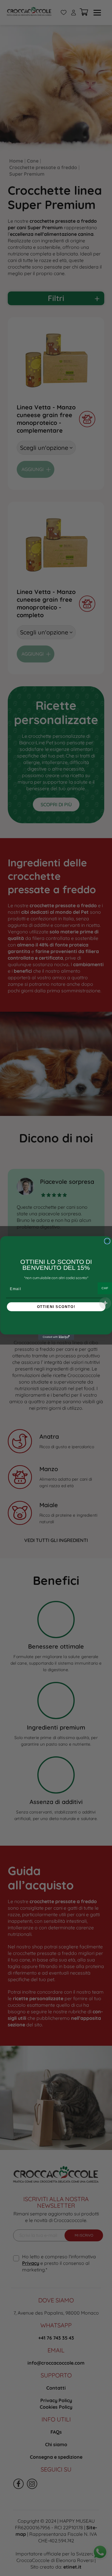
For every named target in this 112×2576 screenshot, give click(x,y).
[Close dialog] (107, 1241)
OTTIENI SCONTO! (56, 1307)
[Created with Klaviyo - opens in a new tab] (56, 1337)
